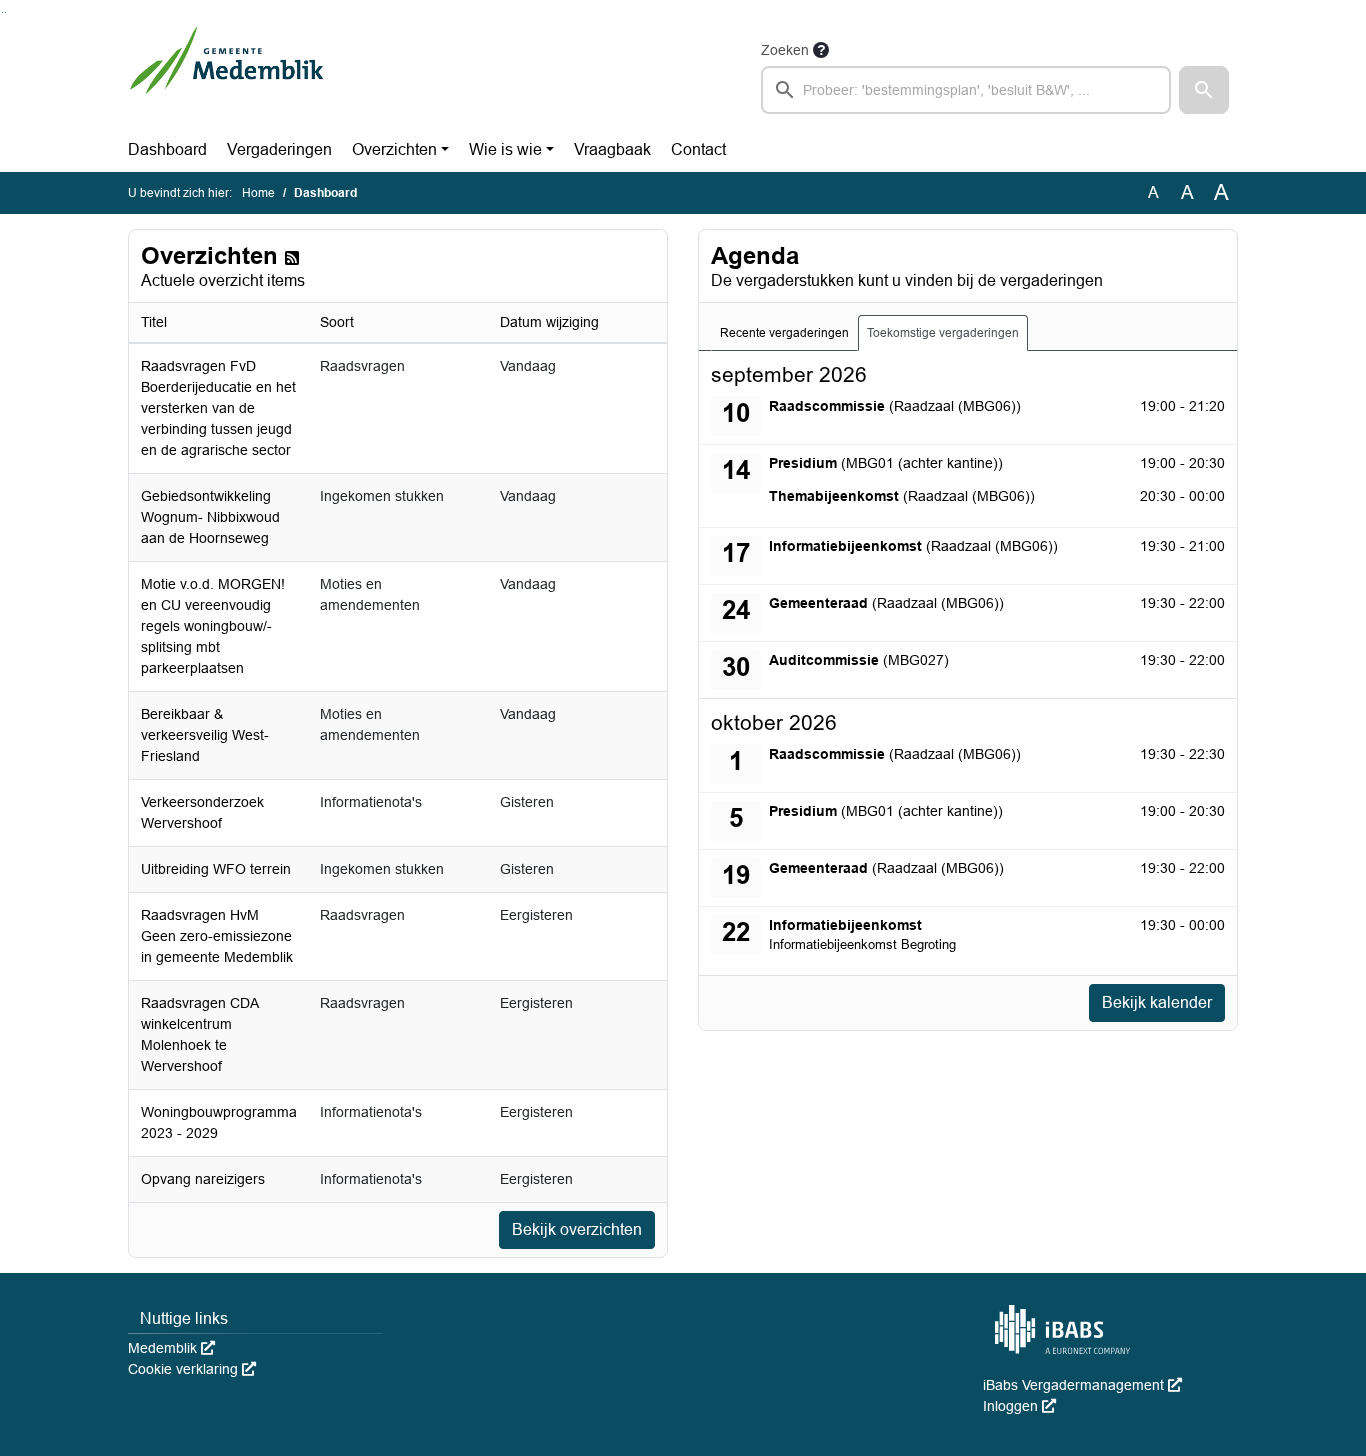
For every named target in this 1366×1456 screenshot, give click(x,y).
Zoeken (785, 50)
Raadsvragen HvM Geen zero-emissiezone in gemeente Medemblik (217, 936)
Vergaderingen (279, 149)
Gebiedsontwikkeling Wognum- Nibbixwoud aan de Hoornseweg (210, 517)
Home (258, 193)
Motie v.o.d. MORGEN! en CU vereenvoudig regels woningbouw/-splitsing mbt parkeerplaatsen (213, 626)
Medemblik (171, 1348)
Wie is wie (505, 149)
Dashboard (167, 149)
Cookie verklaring (192, 1369)
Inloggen (1019, 1406)
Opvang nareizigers (203, 1179)
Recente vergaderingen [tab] (784, 333)
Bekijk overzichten (577, 1229)
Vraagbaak (612, 149)
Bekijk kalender (1157, 1002)
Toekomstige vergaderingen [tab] (943, 333)
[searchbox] (966, 90)
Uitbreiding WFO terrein (216, 869)
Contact (698, 149)
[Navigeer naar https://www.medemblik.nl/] (226, 76)
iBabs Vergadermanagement (1082, 1385)
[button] (1204, 90)
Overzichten (394, 149)
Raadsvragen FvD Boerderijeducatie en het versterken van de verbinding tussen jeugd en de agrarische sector (218, 408)
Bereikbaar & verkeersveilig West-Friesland (205, 735)
